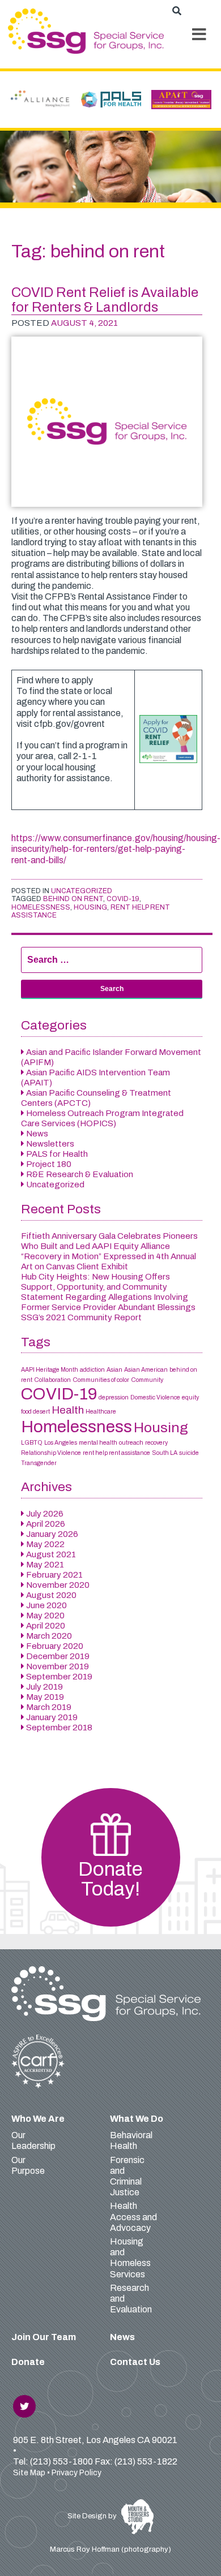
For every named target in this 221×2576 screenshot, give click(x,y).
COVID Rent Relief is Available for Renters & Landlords (105, 300)
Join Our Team (44, 2337)
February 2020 (55, 1646)
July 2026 (45, 1514)
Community (147, 1380)
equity (190, 1397)
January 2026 (52, 1534)
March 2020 (49, 1636)
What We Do (137, 2119)
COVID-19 (123, 899)
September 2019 (59, 1677)
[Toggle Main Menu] (199, 35)
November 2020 (58, 1585)
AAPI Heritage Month (50, 1370)
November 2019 (58, 1666)
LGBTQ (32, 1443)
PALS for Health (57, 1154)
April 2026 (46, 1524)
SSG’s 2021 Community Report (81, 1317)
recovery (156, 1443)
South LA (165, 1453)
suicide (189, 1453)
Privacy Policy (76, 2473)
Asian (114, 1370)
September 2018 (59, 1728)
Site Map (29, 2473)
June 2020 (46, 1605)
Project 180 (49, 1164)
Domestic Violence (155, 1397)
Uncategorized (82, 891)
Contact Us (135, 2362)
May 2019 (45, 1697)
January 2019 (52, 1717)
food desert (35, 1412)
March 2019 (49, 1707)
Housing (90, 907)
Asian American (146, 1370)
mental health (98, 1443)
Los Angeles (61, 1443)
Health (68, 1410)
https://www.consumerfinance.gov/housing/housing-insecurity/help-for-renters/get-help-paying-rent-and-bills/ (116, 849)
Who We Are (38, 2119)
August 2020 (51, 1595)
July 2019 (44, 1687)
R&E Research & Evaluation (80, 1174)
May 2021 (45, 1565)
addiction (92, 1370)
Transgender (39, 1463)
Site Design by (93, 2516)
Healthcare (101, 1412)
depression (114, 1397)
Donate (28, 2362)
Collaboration (52, 1380)
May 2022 (45, 1544)
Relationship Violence (51, 1453)
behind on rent (73, 899)
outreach (131, 1443)
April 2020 (46, 1626)
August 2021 (51, 1554)
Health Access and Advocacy (133, 2217)
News (37, 1134)
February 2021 (54, 1575)
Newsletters (50, 1144)
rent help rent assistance (116, 1453)
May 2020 (45, 1616)
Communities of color (101, 1380)
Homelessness (41, 907)
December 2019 (58, 1656)
